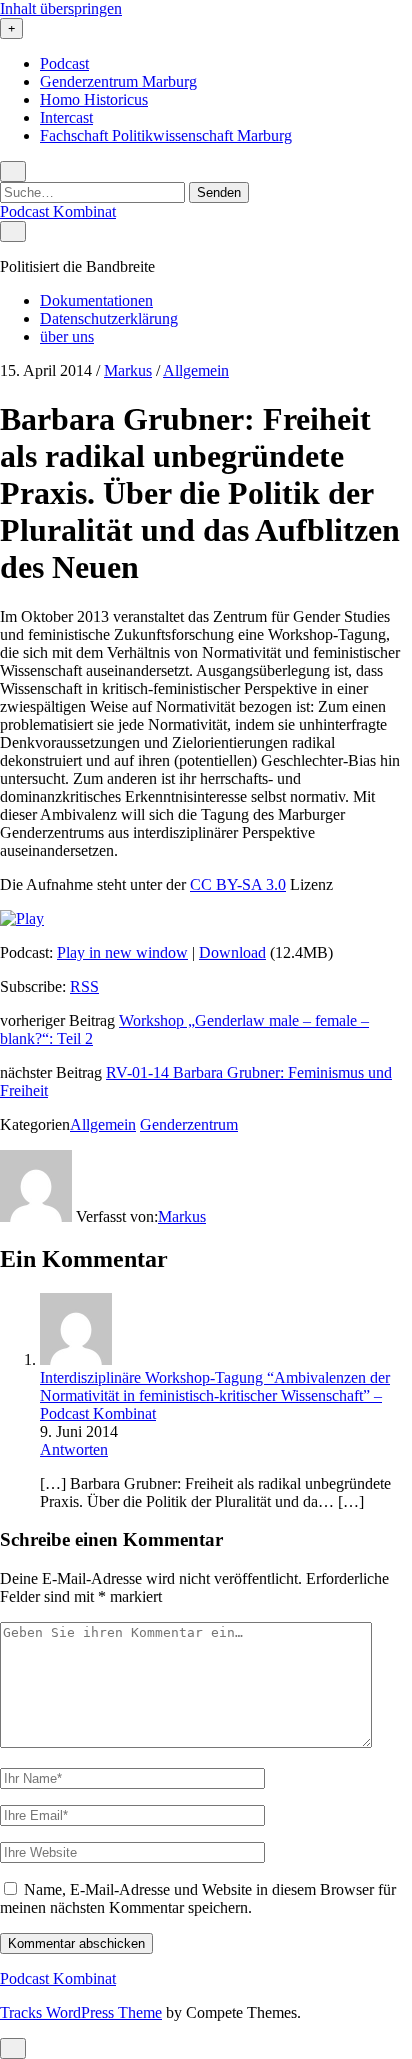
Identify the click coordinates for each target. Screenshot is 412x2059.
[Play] (22, 918)
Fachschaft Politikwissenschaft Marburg (166, 135)
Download (232, 952)
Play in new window (122, 952)
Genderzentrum (189, 1124)
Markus (128, 370)
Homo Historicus (94, 99)
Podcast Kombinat (58, 211)
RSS (84, 986)
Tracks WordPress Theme (81, 2012)
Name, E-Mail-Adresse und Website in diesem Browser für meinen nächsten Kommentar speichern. (198, 1898)
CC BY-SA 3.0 (238, 884)
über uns (67, 336)
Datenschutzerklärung (109, 318)
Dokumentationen (96, 300)
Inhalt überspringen (61, 8)
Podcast (64, 63)
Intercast (66, 117)
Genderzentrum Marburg (118, 81)
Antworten (74, 1449)
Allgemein (196, 370)
